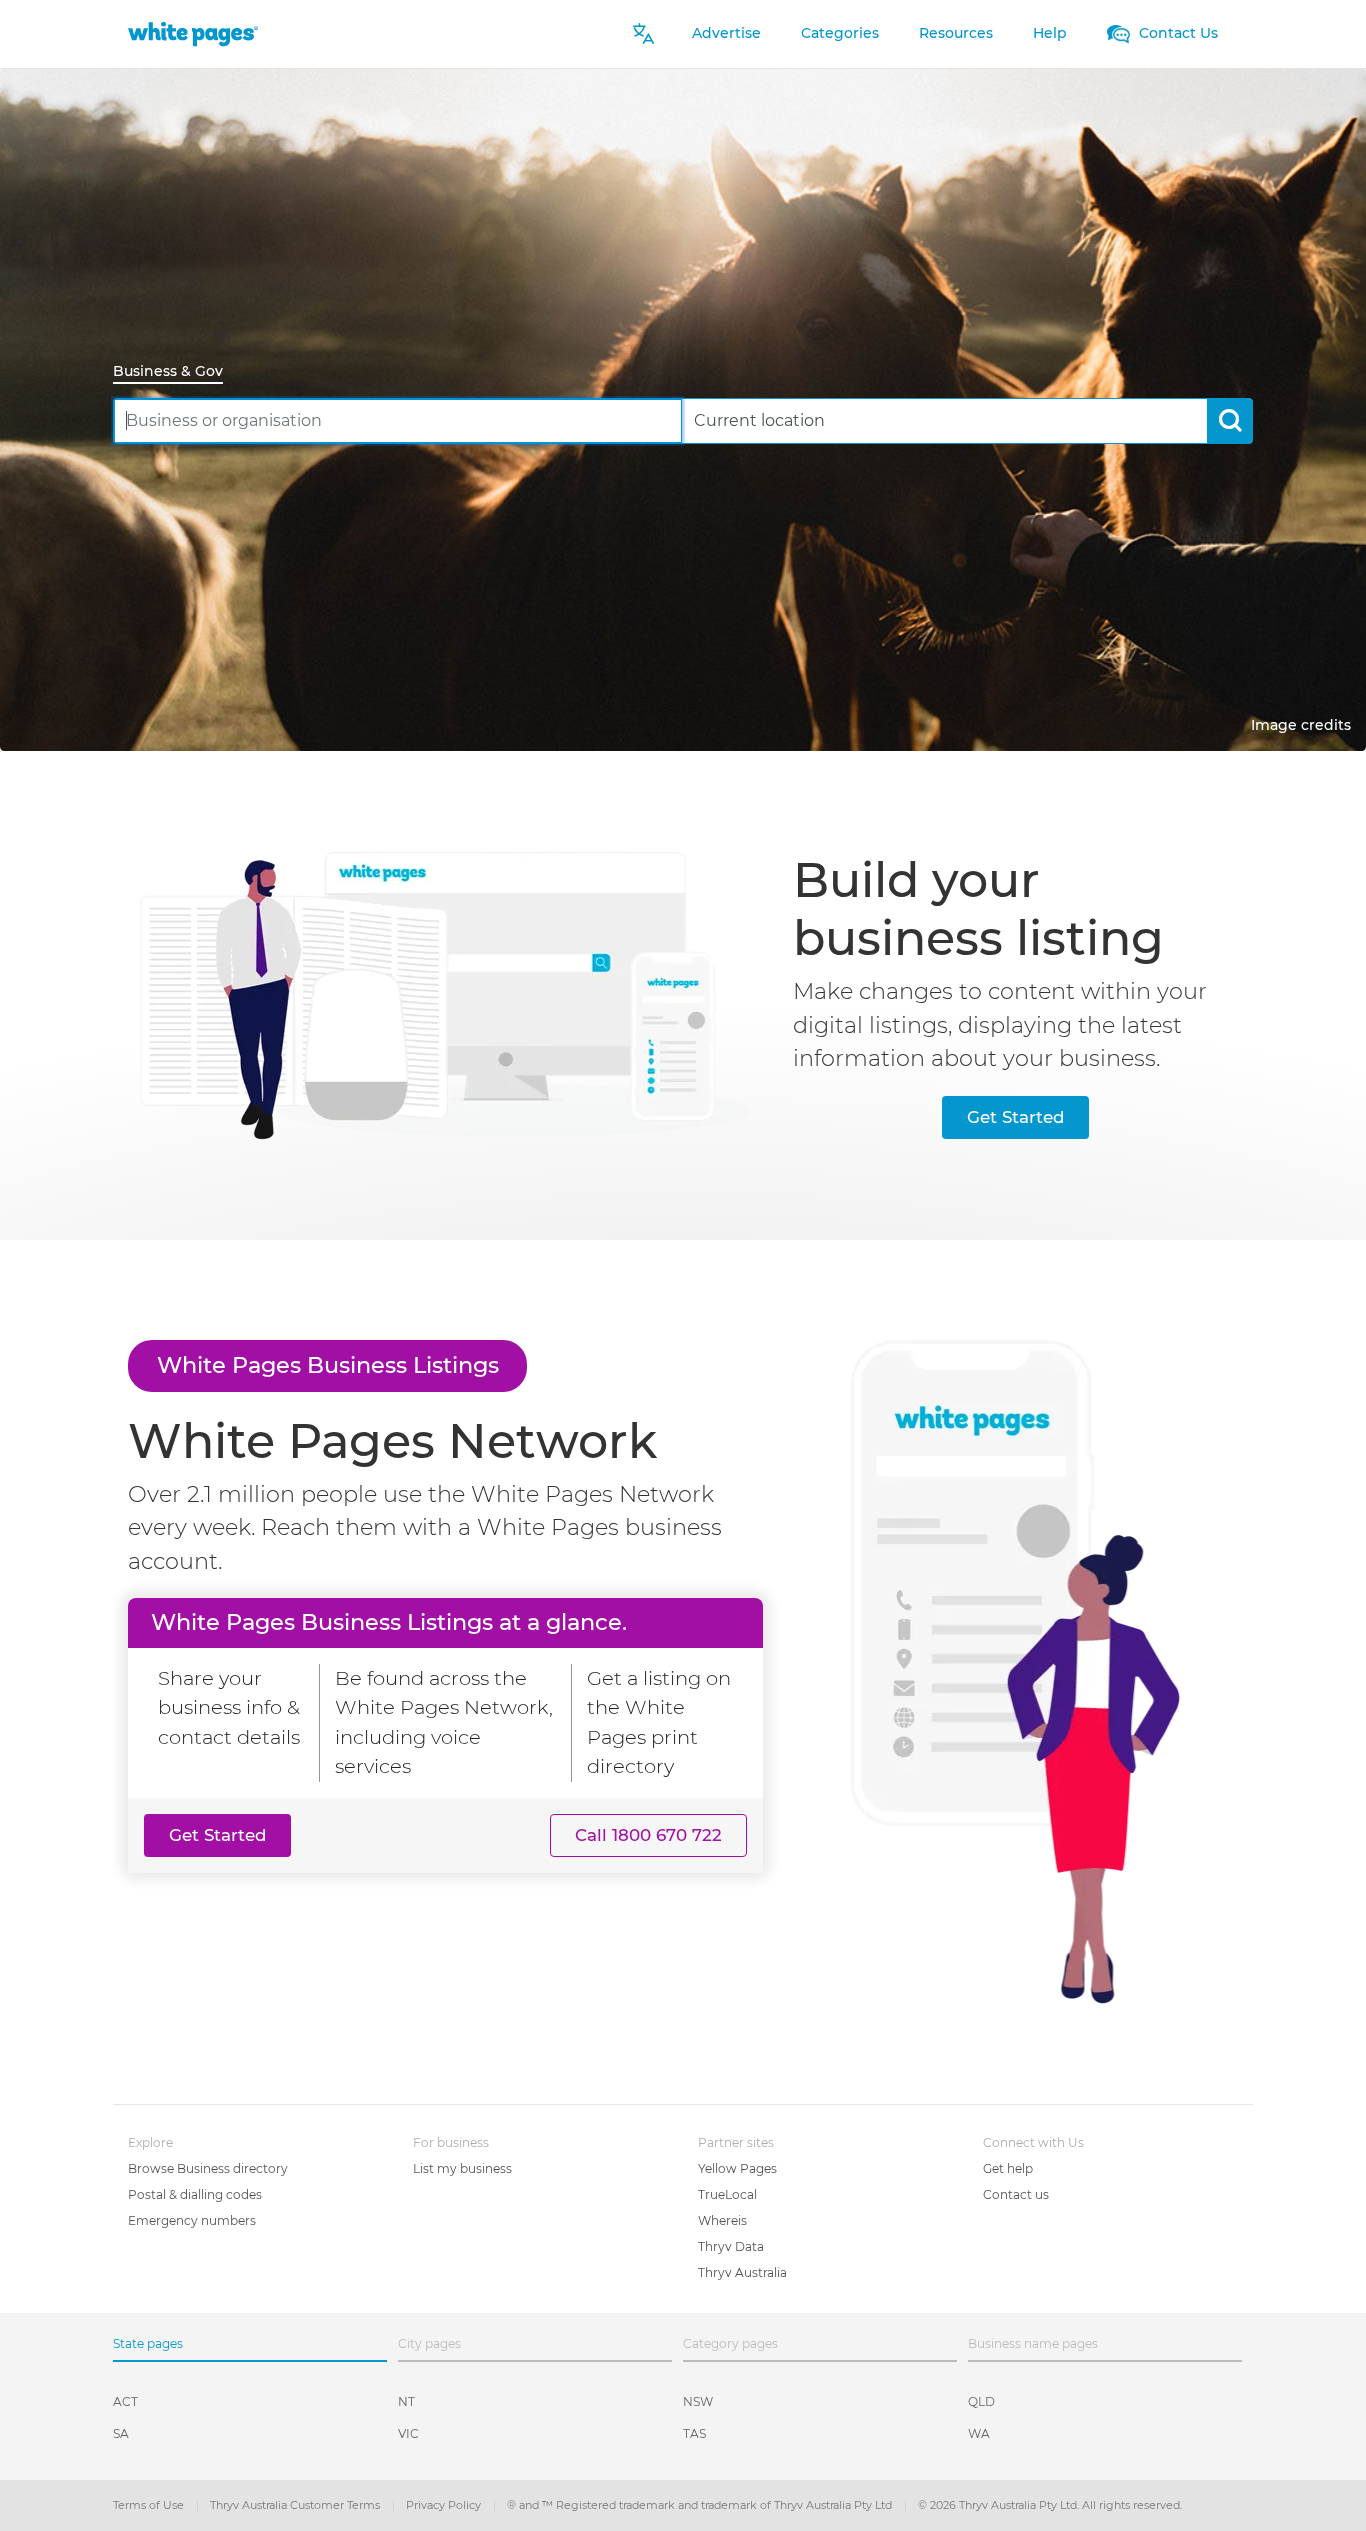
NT (406, 2401)
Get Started (1015, 1117)
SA (121, 2433)
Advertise (726, 33)
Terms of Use (150, 2505)
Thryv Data (731, 2246)
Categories (840, 33)
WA (979, 2433)
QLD (981, 2401)
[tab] (176, 372)
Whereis (722, 2220)
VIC (408, 2433)
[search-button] (1229, 420)
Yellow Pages (737, 2168)
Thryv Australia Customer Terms (296, 2505)
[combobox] (398, 420)
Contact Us (1176, 33)
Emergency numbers (192, 2220)
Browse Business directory (208, 2168)
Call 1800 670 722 (648, 1835)
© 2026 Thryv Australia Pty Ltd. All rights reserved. (1050, 2505)
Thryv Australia (742, 2272)
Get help (1008, 2168)
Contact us (1016, 2194)
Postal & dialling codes (195, 2194)
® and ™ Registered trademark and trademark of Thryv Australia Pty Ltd (701, 2505)
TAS (694, 2433)
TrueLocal (727, 2194)
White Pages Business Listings (328, 1365)
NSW (698, 2401)
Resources (956, 33)
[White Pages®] (193, 33)
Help (1050, 33)
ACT (125, 2401)
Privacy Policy (445, 2505)
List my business (462, 2168)
